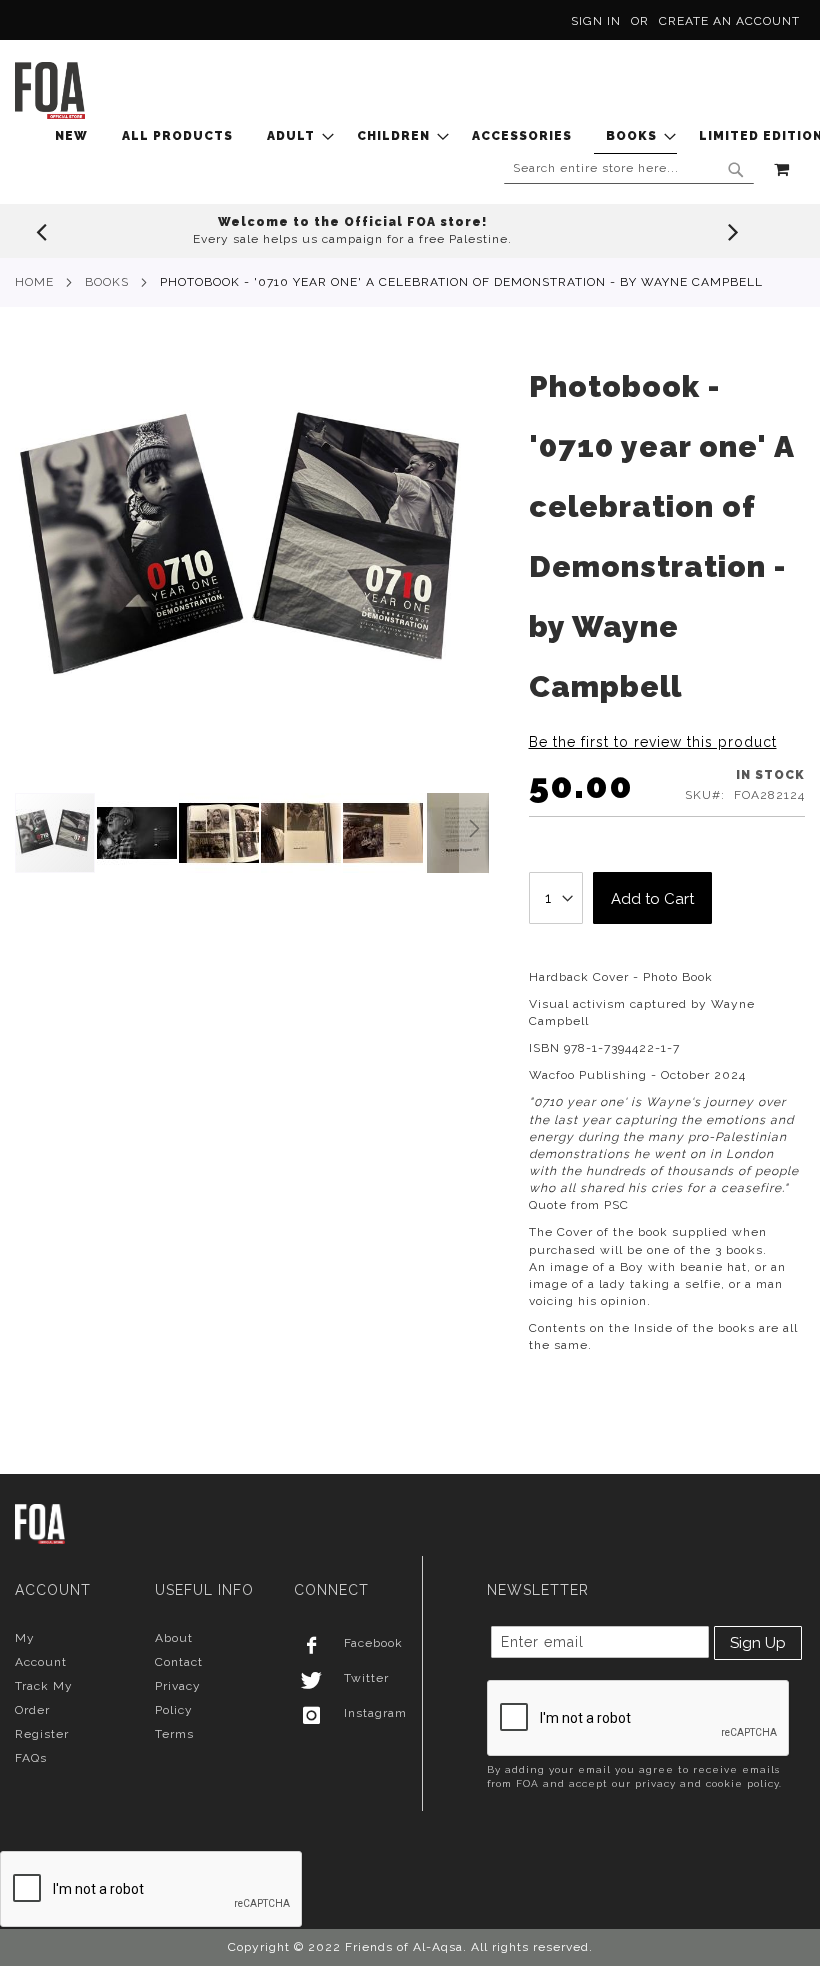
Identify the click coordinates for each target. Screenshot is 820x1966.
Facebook (373, 1643)
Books (107, 282)
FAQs (31, 1758)
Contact (179, 1662)
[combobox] (629, 169)
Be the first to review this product (653, 742)
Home (34, 282)
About (174, 1638)
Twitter (366, 1678)
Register (42, 1734)
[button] (138, 833)
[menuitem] (77, 136)
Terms (174, 1734)
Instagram (375, 1713)
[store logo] (50, 90)
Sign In (596, 21)
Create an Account (729, 21)
